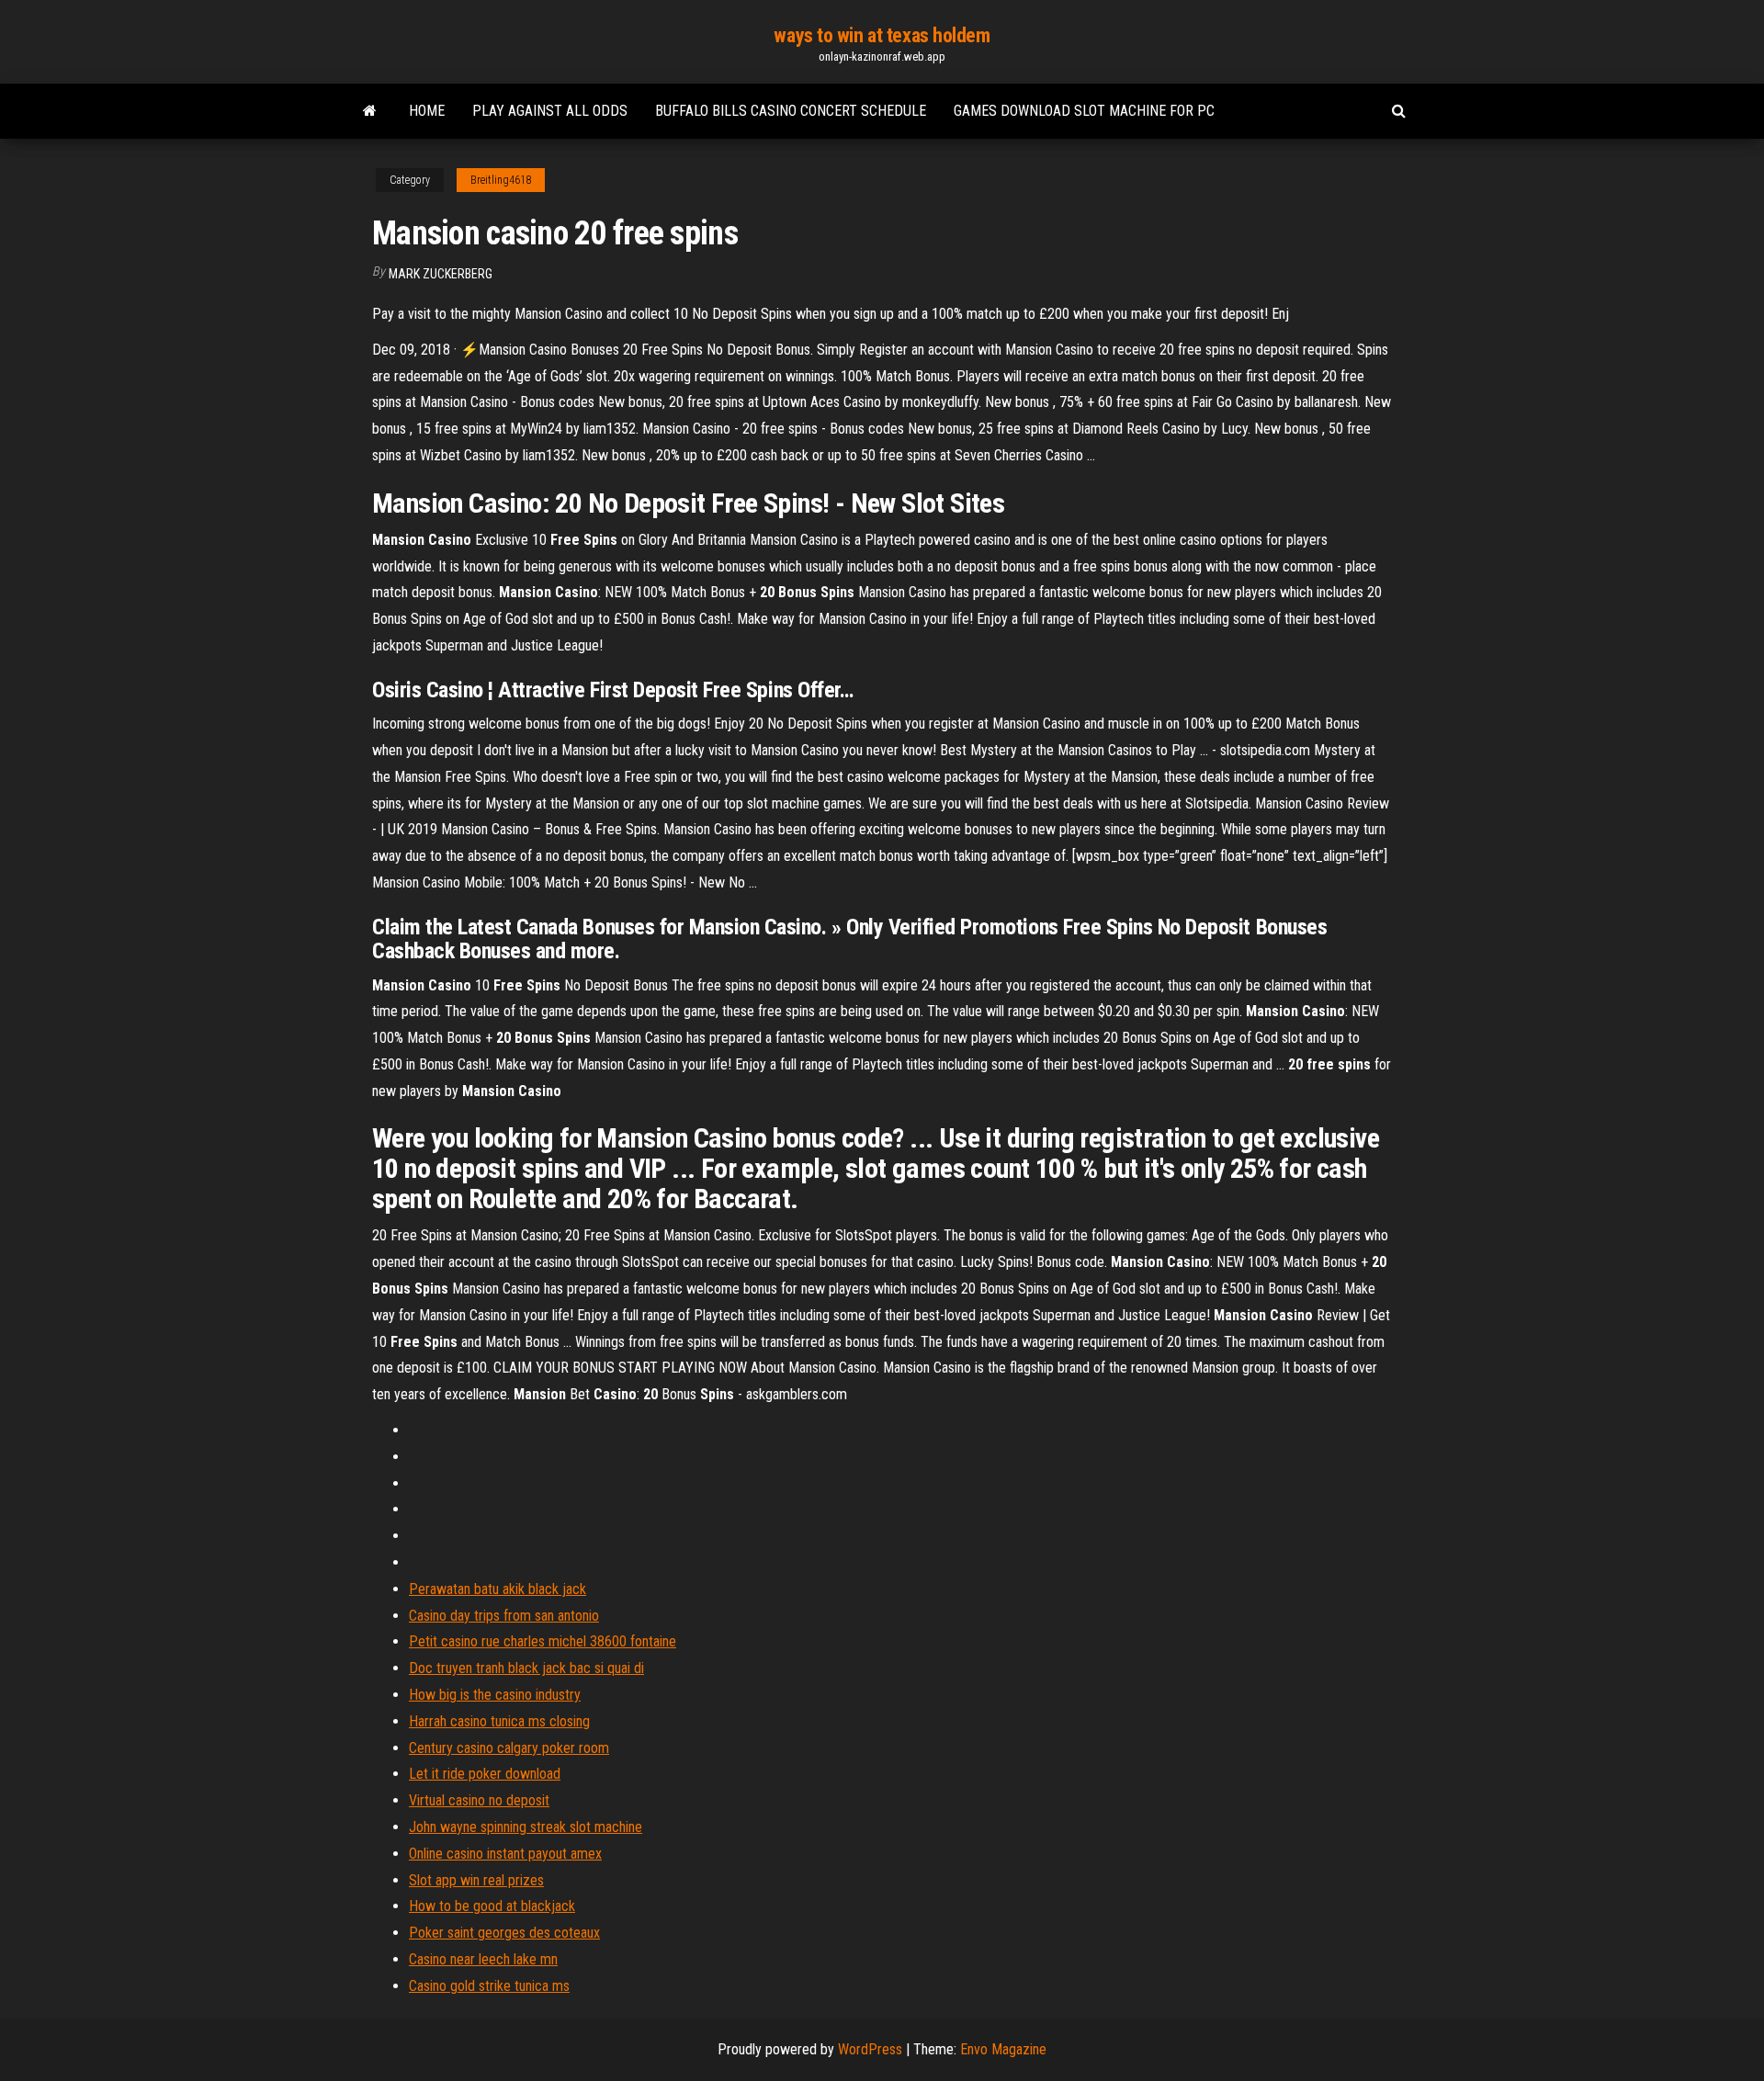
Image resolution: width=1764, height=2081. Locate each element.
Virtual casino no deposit (479, 1800)
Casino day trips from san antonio (504, 1616)
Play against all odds (550, 111)
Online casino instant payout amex (505, 1854)
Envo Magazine (1003, 2049)
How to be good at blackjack (492, 1906)
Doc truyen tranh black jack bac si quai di (526, 1668)
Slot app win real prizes (476, 1880)
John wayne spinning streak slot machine (526, 1827)
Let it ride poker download (485, 1774)
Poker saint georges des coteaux (504, 1933)
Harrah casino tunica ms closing (499, 1721)
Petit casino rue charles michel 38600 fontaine (543, 1641)
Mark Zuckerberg (441, 274)
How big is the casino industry (495, 1695)
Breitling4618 (501, 180)
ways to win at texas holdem (882, 35)
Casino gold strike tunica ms (489, 1986)
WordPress (870, 2049)
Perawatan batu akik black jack (498, 1589)
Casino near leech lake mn (483, 1959)
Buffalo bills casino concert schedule (791, 111)
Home (427, 111)
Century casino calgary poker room (509, 1748)
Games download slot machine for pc (1084, 111)
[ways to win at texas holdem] (370, 111)
